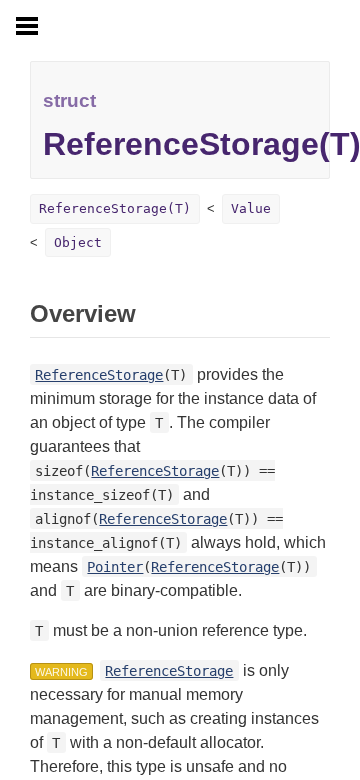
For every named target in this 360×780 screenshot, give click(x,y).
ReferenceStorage (99, 375)
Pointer (115, 567)
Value (251, 208)
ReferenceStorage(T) (115, 208)
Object (78, 242)
